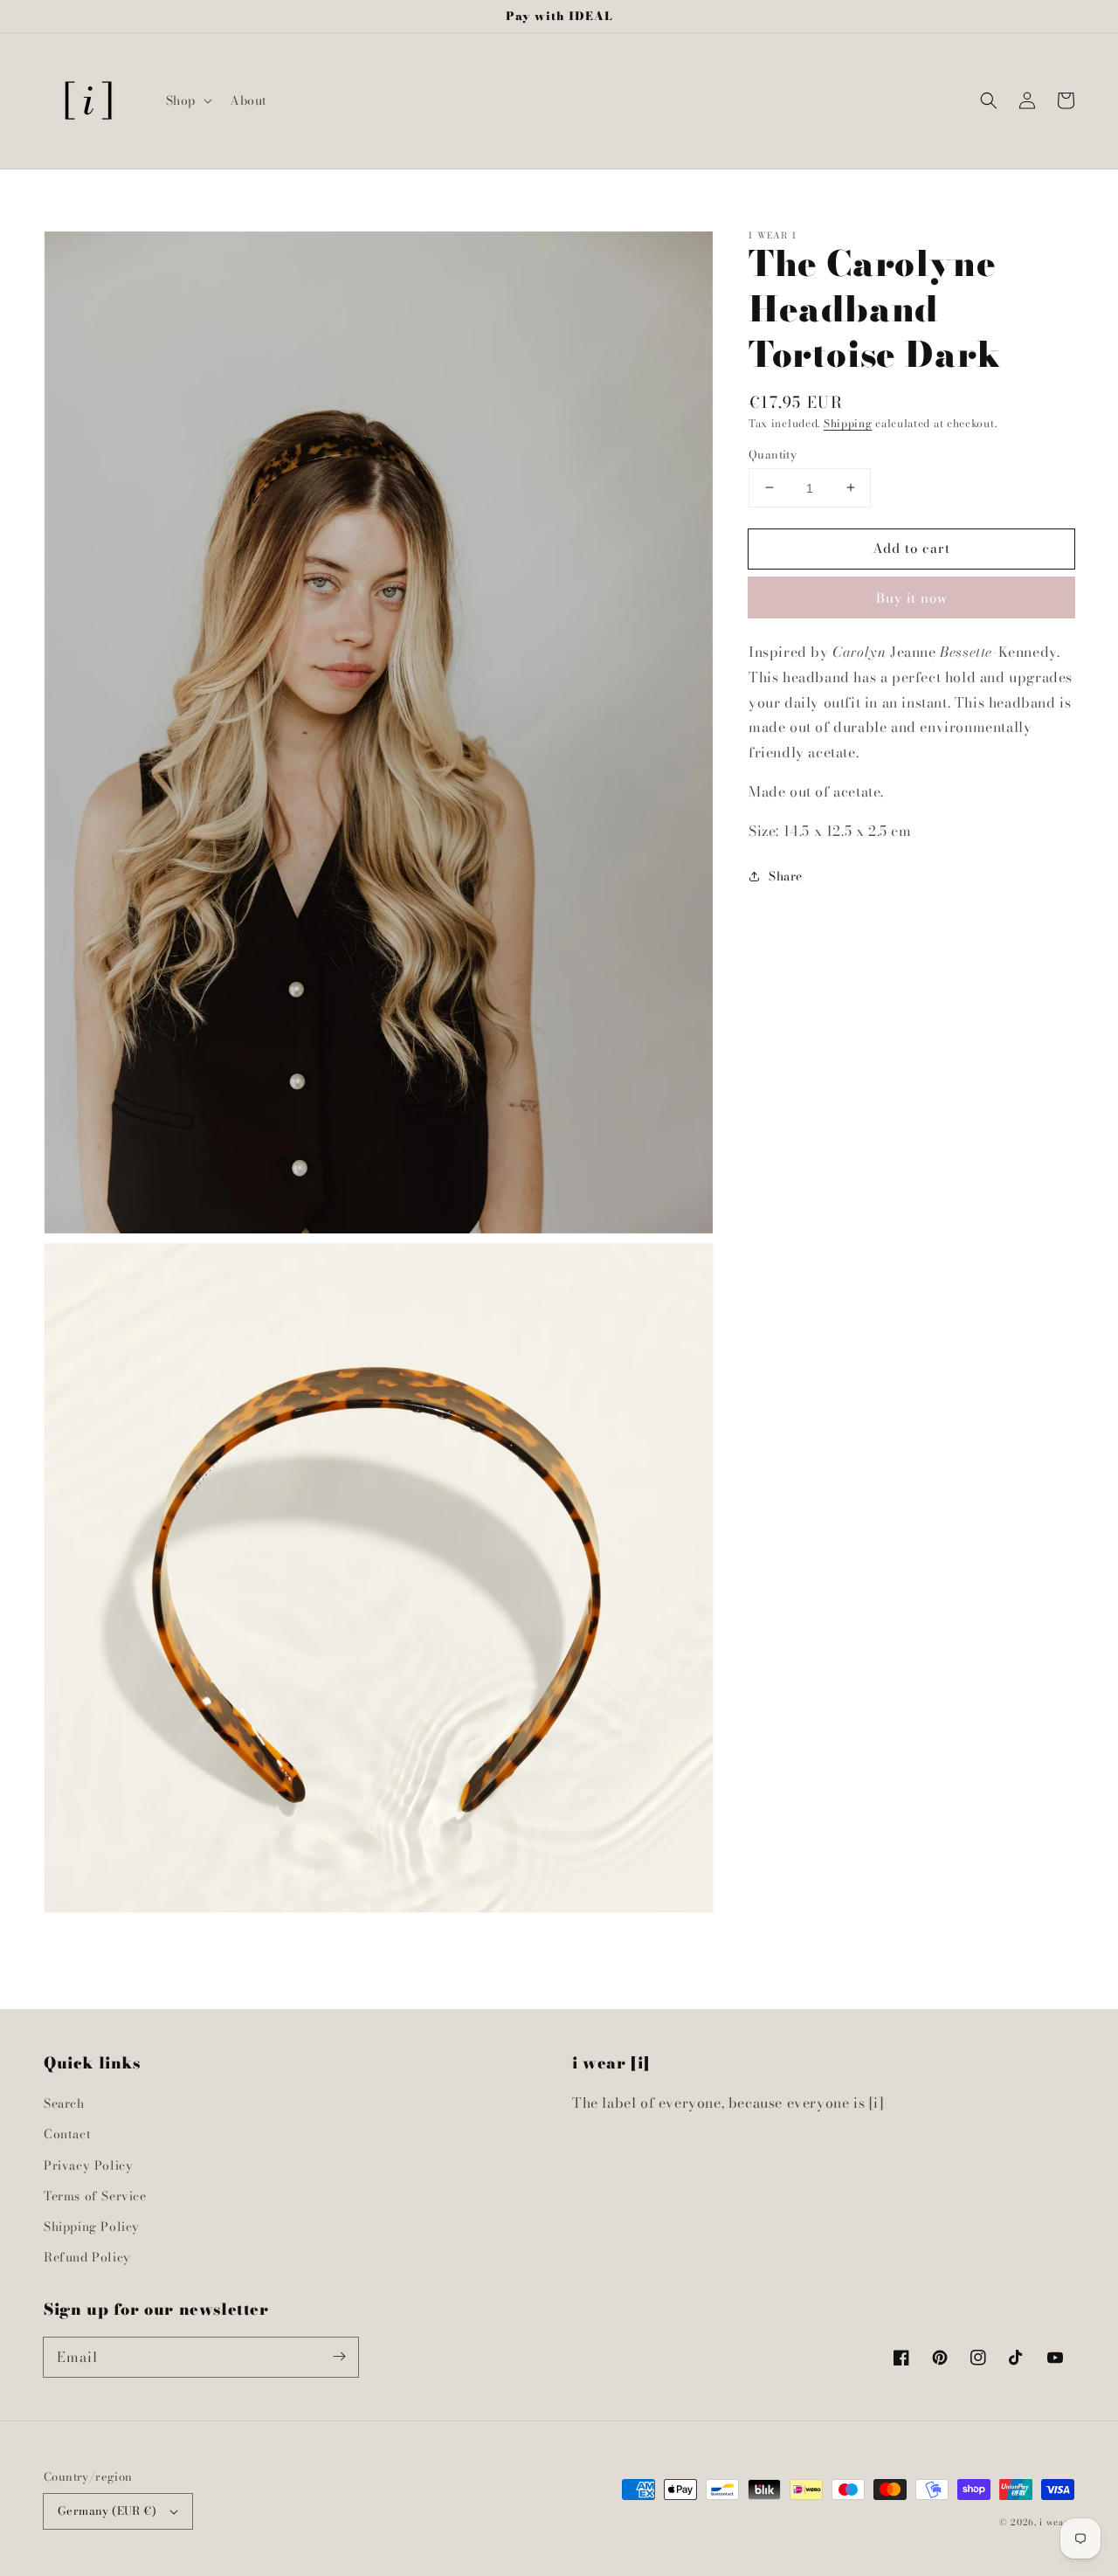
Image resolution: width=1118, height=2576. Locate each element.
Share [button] (786, 875)
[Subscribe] (339, 2357)
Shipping (848, 423)
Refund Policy (87, 2257)
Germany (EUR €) (107, 2510)
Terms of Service (95, 2196)
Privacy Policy (88, 2165)
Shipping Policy (92, 2227)
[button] (187, 100)
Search (64, 2103)
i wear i (1057, 2522)
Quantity (773, 454)
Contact (67, 2134)
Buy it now (912, 598)
